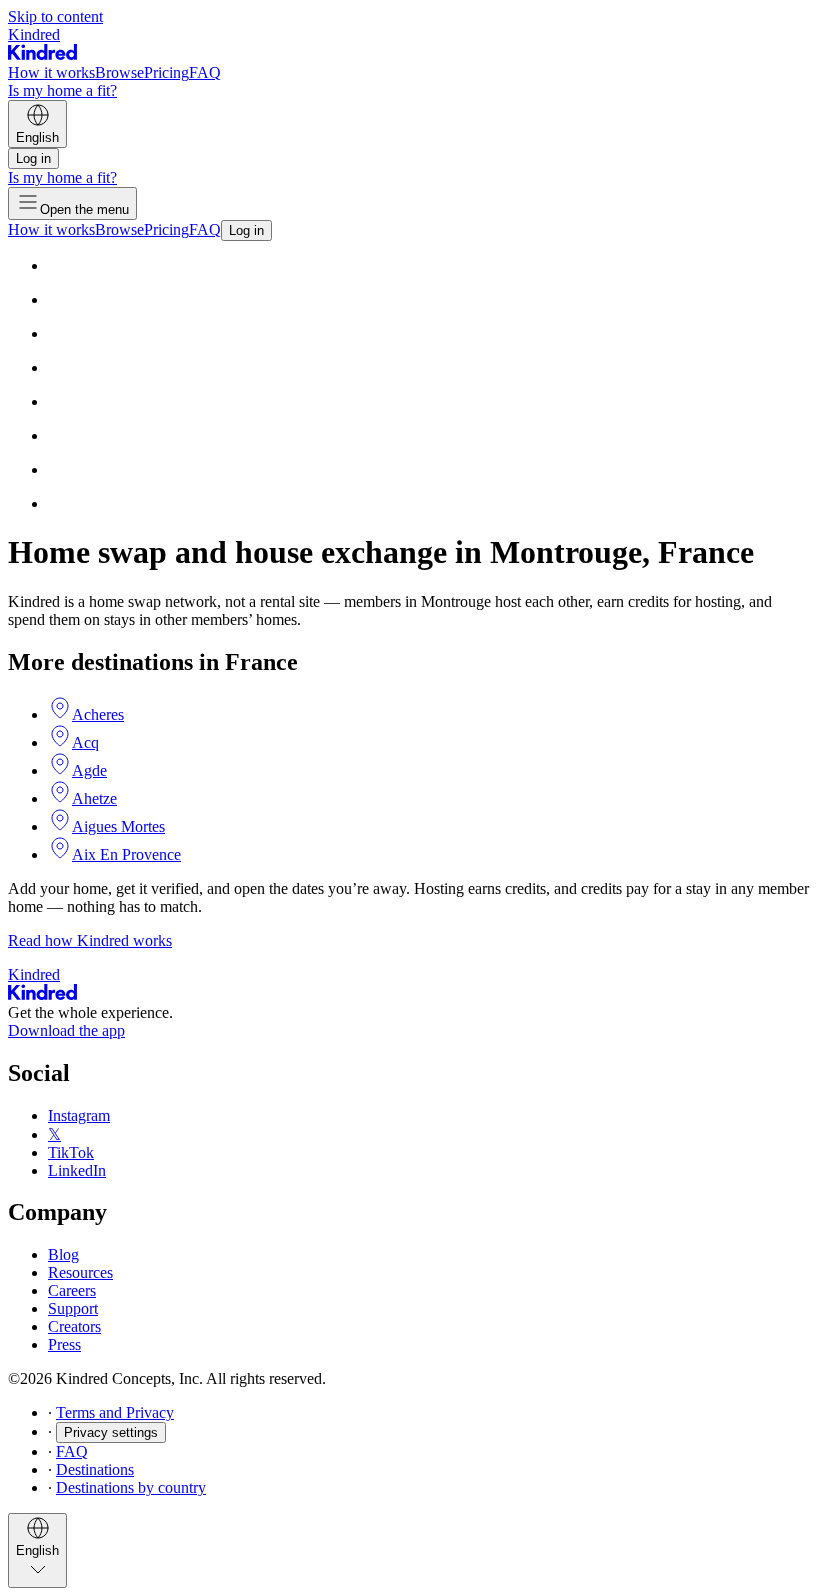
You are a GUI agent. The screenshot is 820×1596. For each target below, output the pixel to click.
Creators (74, 1326)
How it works (51, 72)
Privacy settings (111, 1432)
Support (73, 1308)
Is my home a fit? (62, 90)
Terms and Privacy (115, 1412)
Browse (119, 72)
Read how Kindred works (90, 940)
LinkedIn (77, 1170)
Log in (33, 158)
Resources (80, 1272)
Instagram (79, 1115)
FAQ (205, 72)
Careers (72, 1290)
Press (64, 1344)
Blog (63, 1254)
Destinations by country (131, 1487)
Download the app (66, 1030)
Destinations (95, 1469)
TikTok (71, 1152)
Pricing (166, 72)
